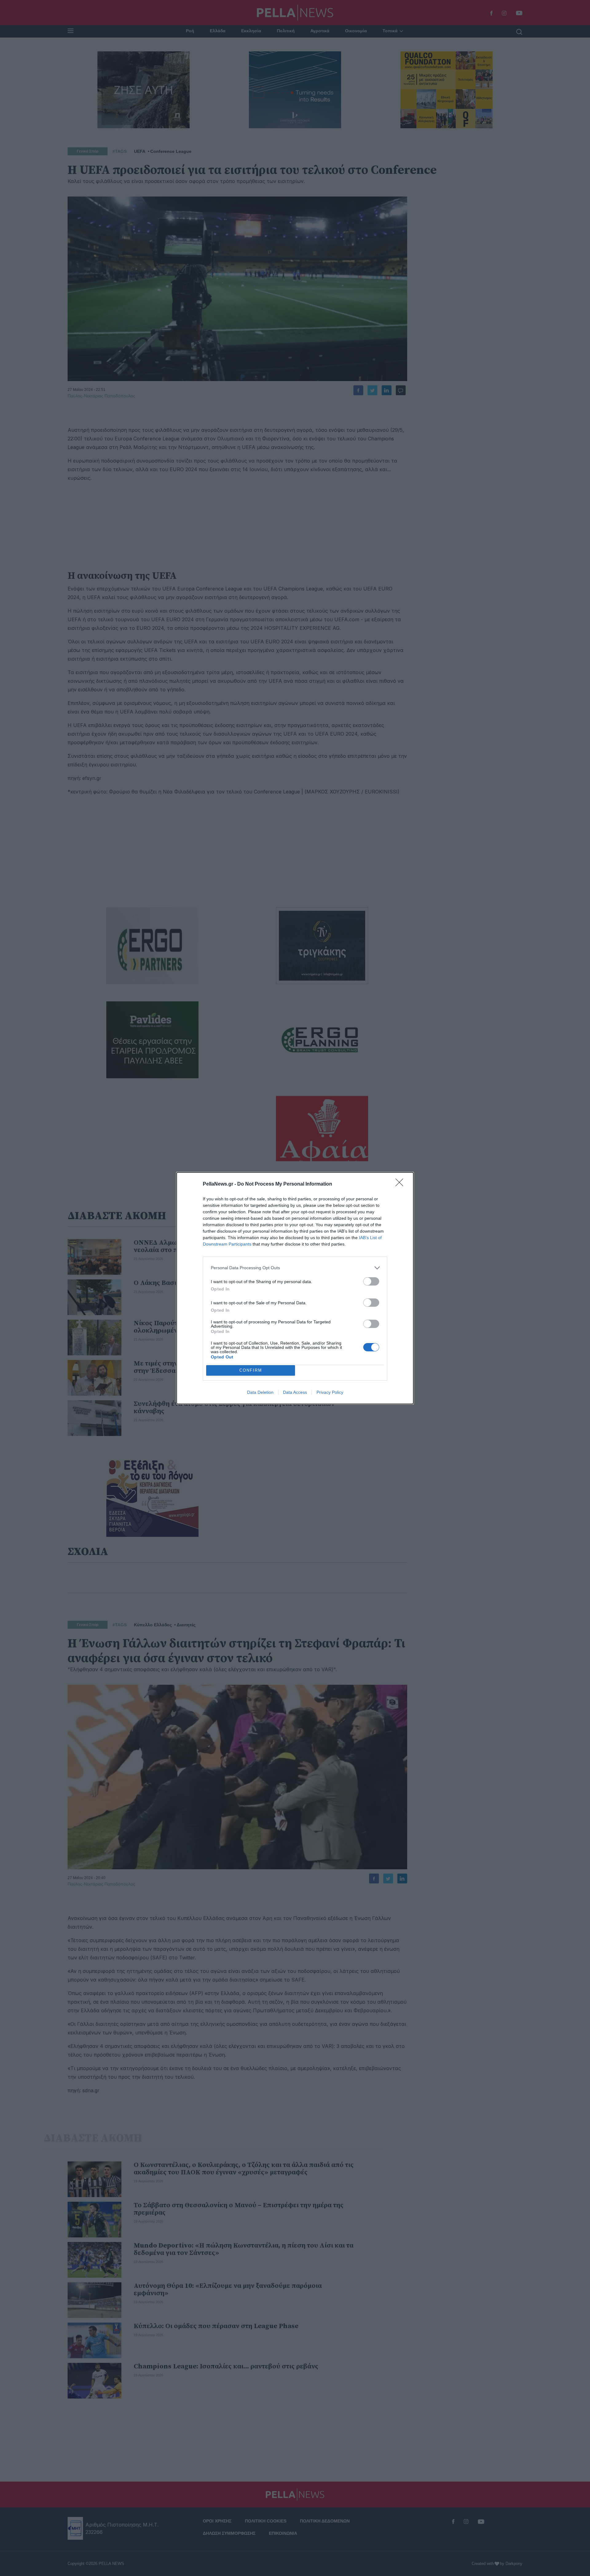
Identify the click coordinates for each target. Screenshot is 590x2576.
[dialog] (295, 1288)
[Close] (401, 1184)
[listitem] (295, 1268)
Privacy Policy (330, 1392)
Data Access (295, 1392)
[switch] (371, 1281)
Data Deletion (260, 1392)
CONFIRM (251, 1370)
